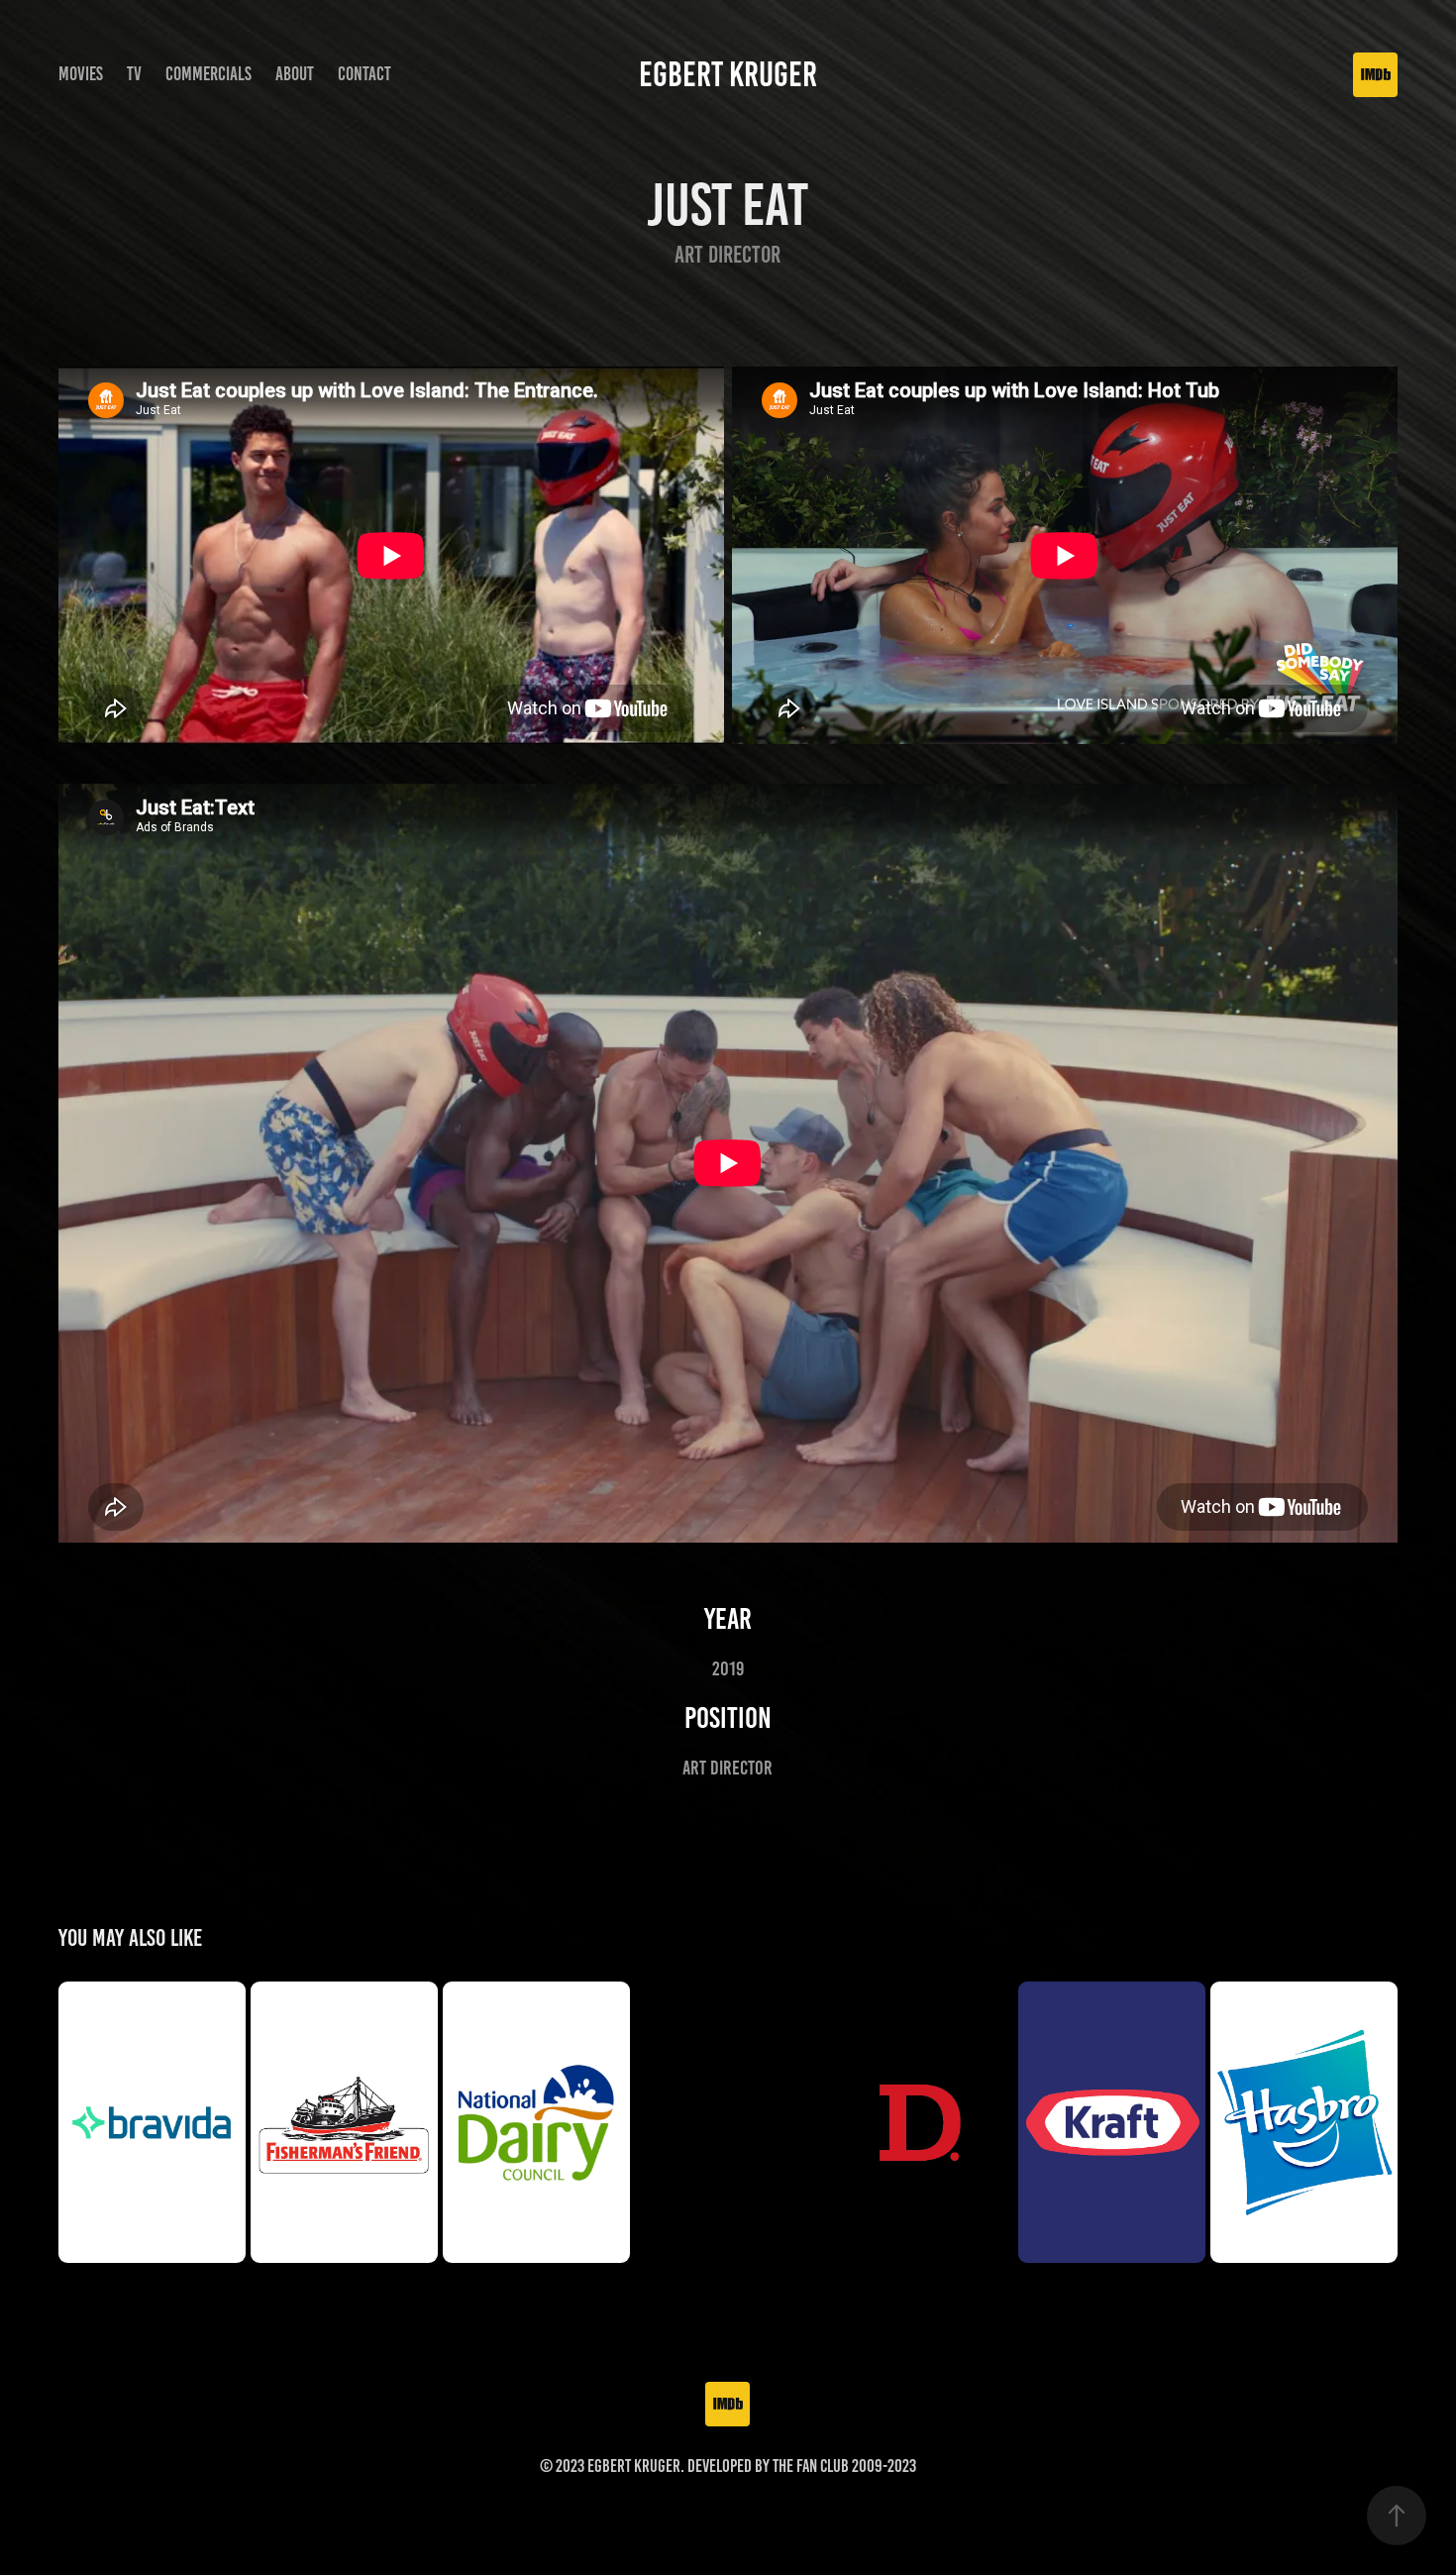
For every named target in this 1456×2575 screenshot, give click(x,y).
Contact (364, 74)
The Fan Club (811, 2466)
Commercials (208, 74)
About (295, 74)
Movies (81, 74)
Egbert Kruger (728, 74)
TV (134, 74)
